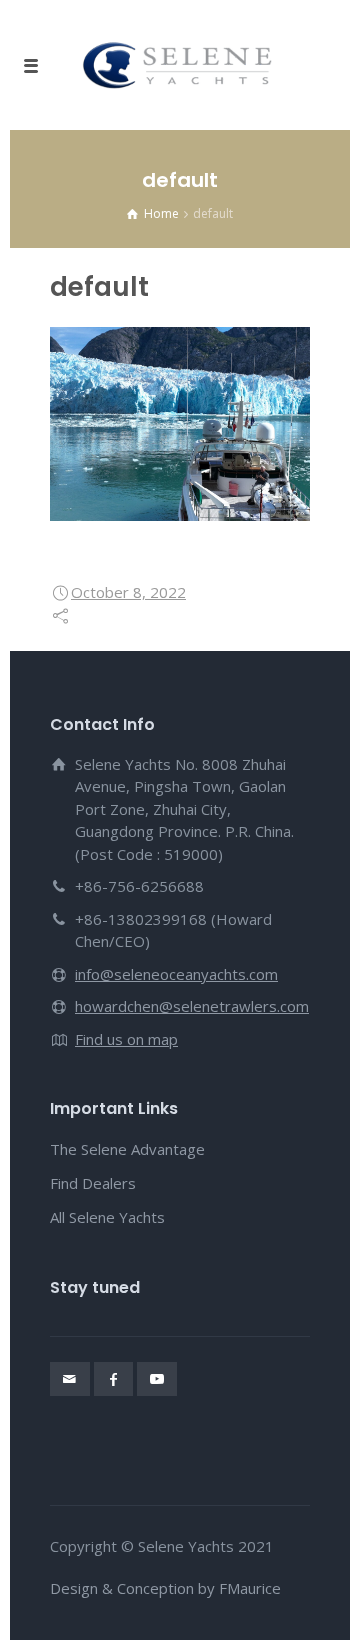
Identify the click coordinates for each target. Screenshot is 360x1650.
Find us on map (126, 1039)
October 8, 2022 (128, 592)
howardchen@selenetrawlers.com (192, 1006)
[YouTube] (157, 1379)
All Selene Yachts (107, 1217)
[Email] (70, 1379)
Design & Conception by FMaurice (165, 1588)
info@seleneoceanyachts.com (176, 974)
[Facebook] (114, 1379)
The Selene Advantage (127, 1149)
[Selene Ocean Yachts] (180, 65)
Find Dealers (93, 1183)
